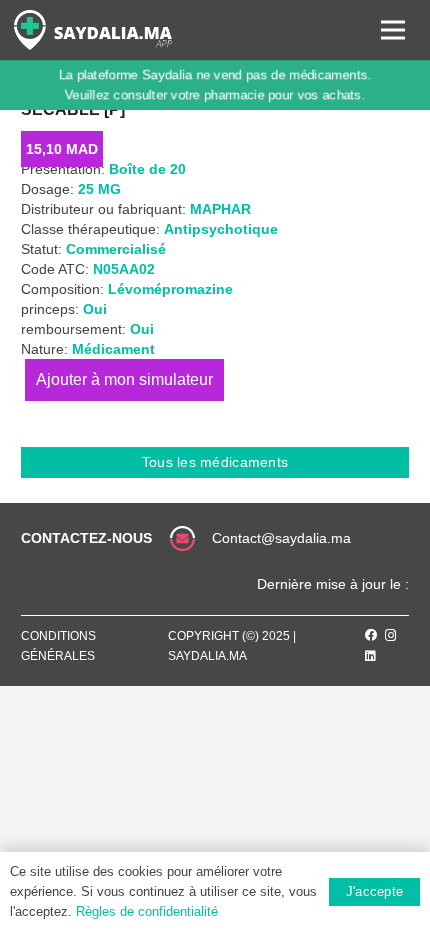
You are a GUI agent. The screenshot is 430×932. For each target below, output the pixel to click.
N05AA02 (124, 269)
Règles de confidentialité (147, 911)
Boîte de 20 (147, 169)
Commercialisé (116, 249)
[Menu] (393, 30)
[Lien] (93, 30)
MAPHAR (220, 209)
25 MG (99, 189)
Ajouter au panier (124, 379)
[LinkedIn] (370, 656)
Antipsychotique (221, 229)
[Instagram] (391, 635)
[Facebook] (371, 635)
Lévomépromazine (170, 289)
